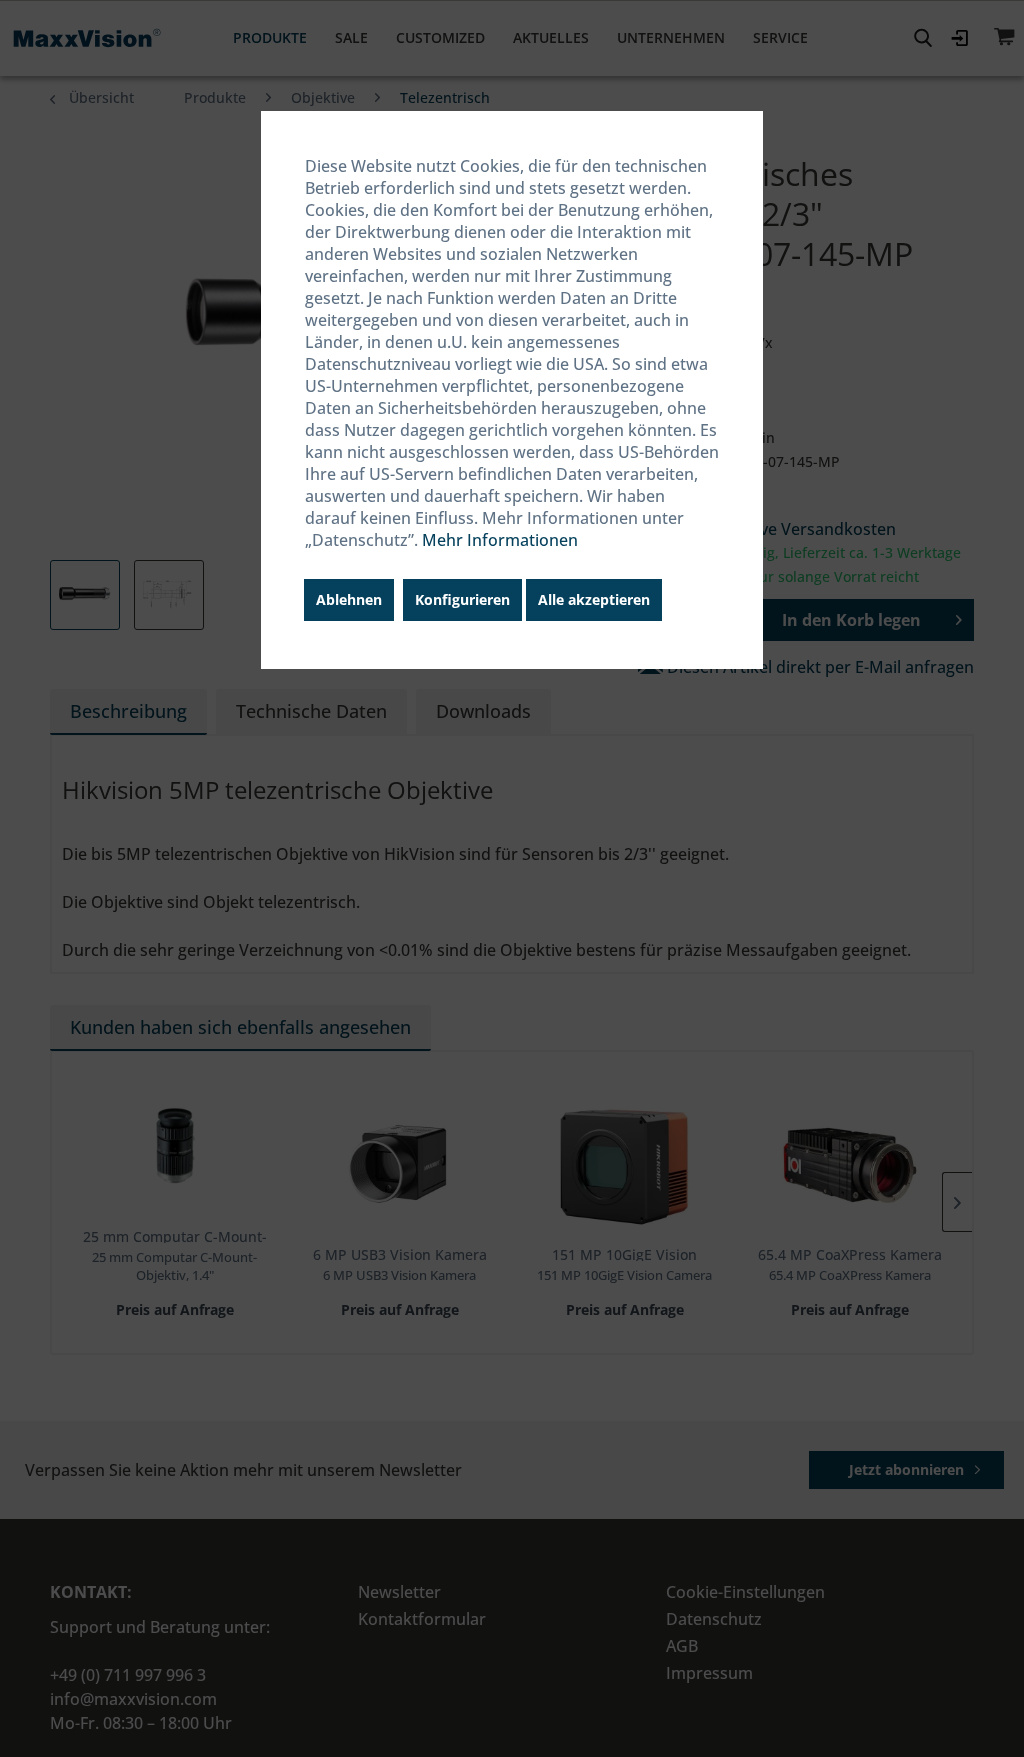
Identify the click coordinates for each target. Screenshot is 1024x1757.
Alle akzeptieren (594, 599)
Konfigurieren (462, 599)
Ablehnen (349, 599)
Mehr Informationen (500, 540)
